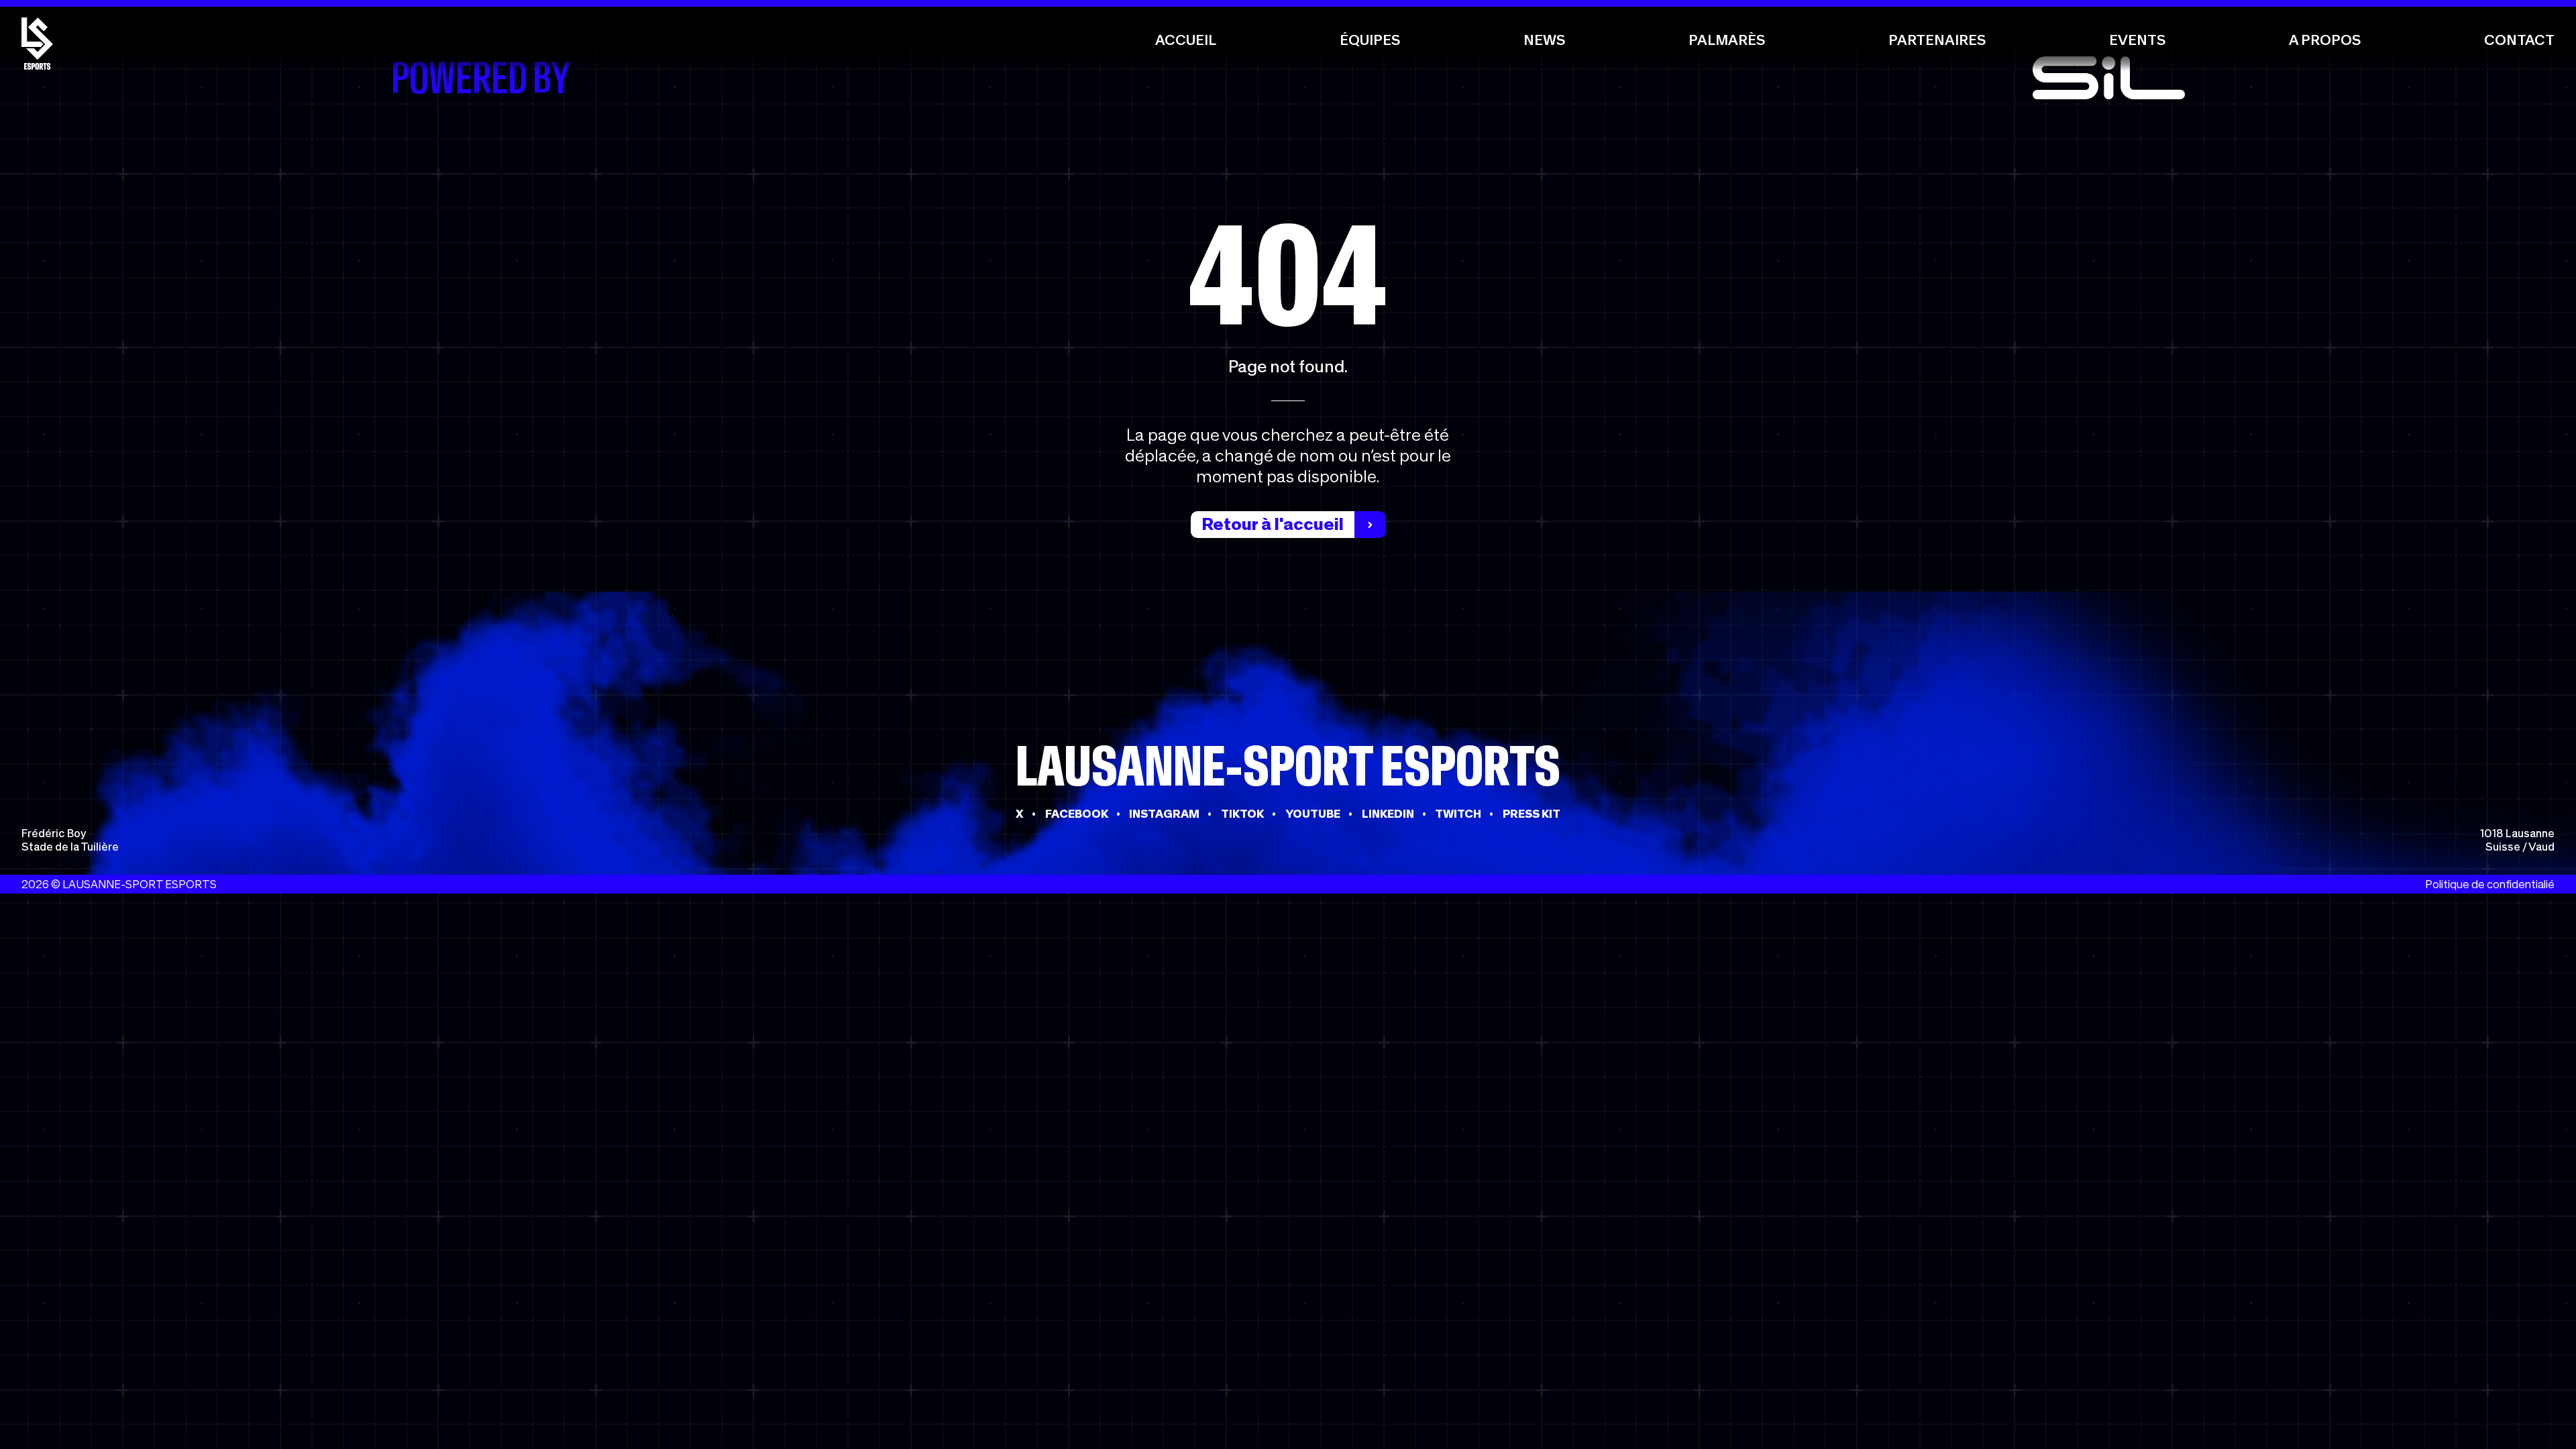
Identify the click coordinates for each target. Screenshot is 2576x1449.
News (1544, 40)
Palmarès (1727, 40)
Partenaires (1937, 40)
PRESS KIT (1532, 814)
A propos (2325, 40)
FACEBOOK (1077, 814)
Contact (2519, 40)
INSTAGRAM (1164, 814)
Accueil (1186, 40)
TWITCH (1458, 814)
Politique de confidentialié (2490, 884)
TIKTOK (1242, 814)
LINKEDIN (1388, 814)
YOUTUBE (1313, 814)
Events (2137, 40)
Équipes (1370, 40)
